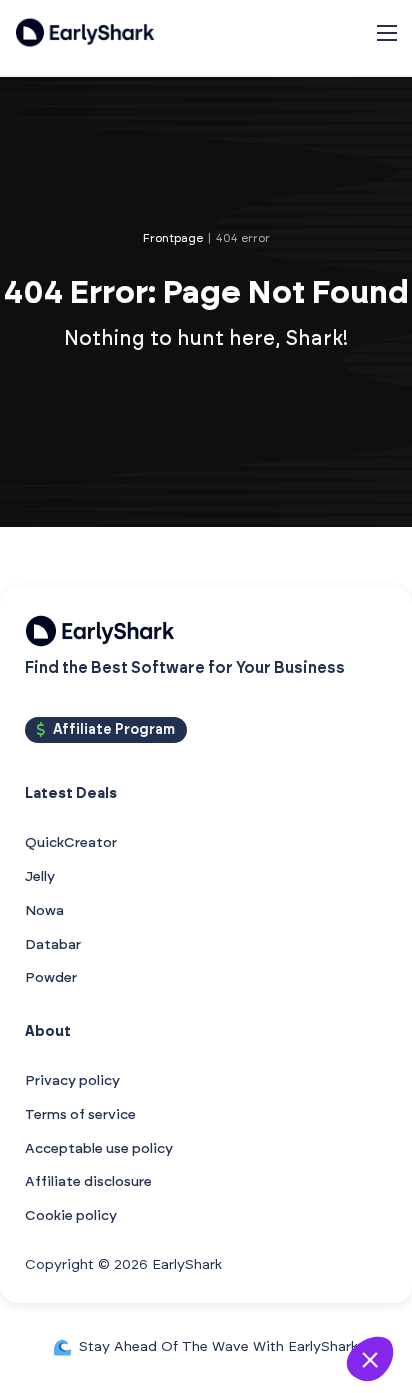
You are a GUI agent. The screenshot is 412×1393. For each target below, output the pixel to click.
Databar (53, 945)
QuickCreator (71, 843)
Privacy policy (72, 1081)
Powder (51, 978)
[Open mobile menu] (387, 33)
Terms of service (80, 1115)
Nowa (44, 911)
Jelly (40, 877)
